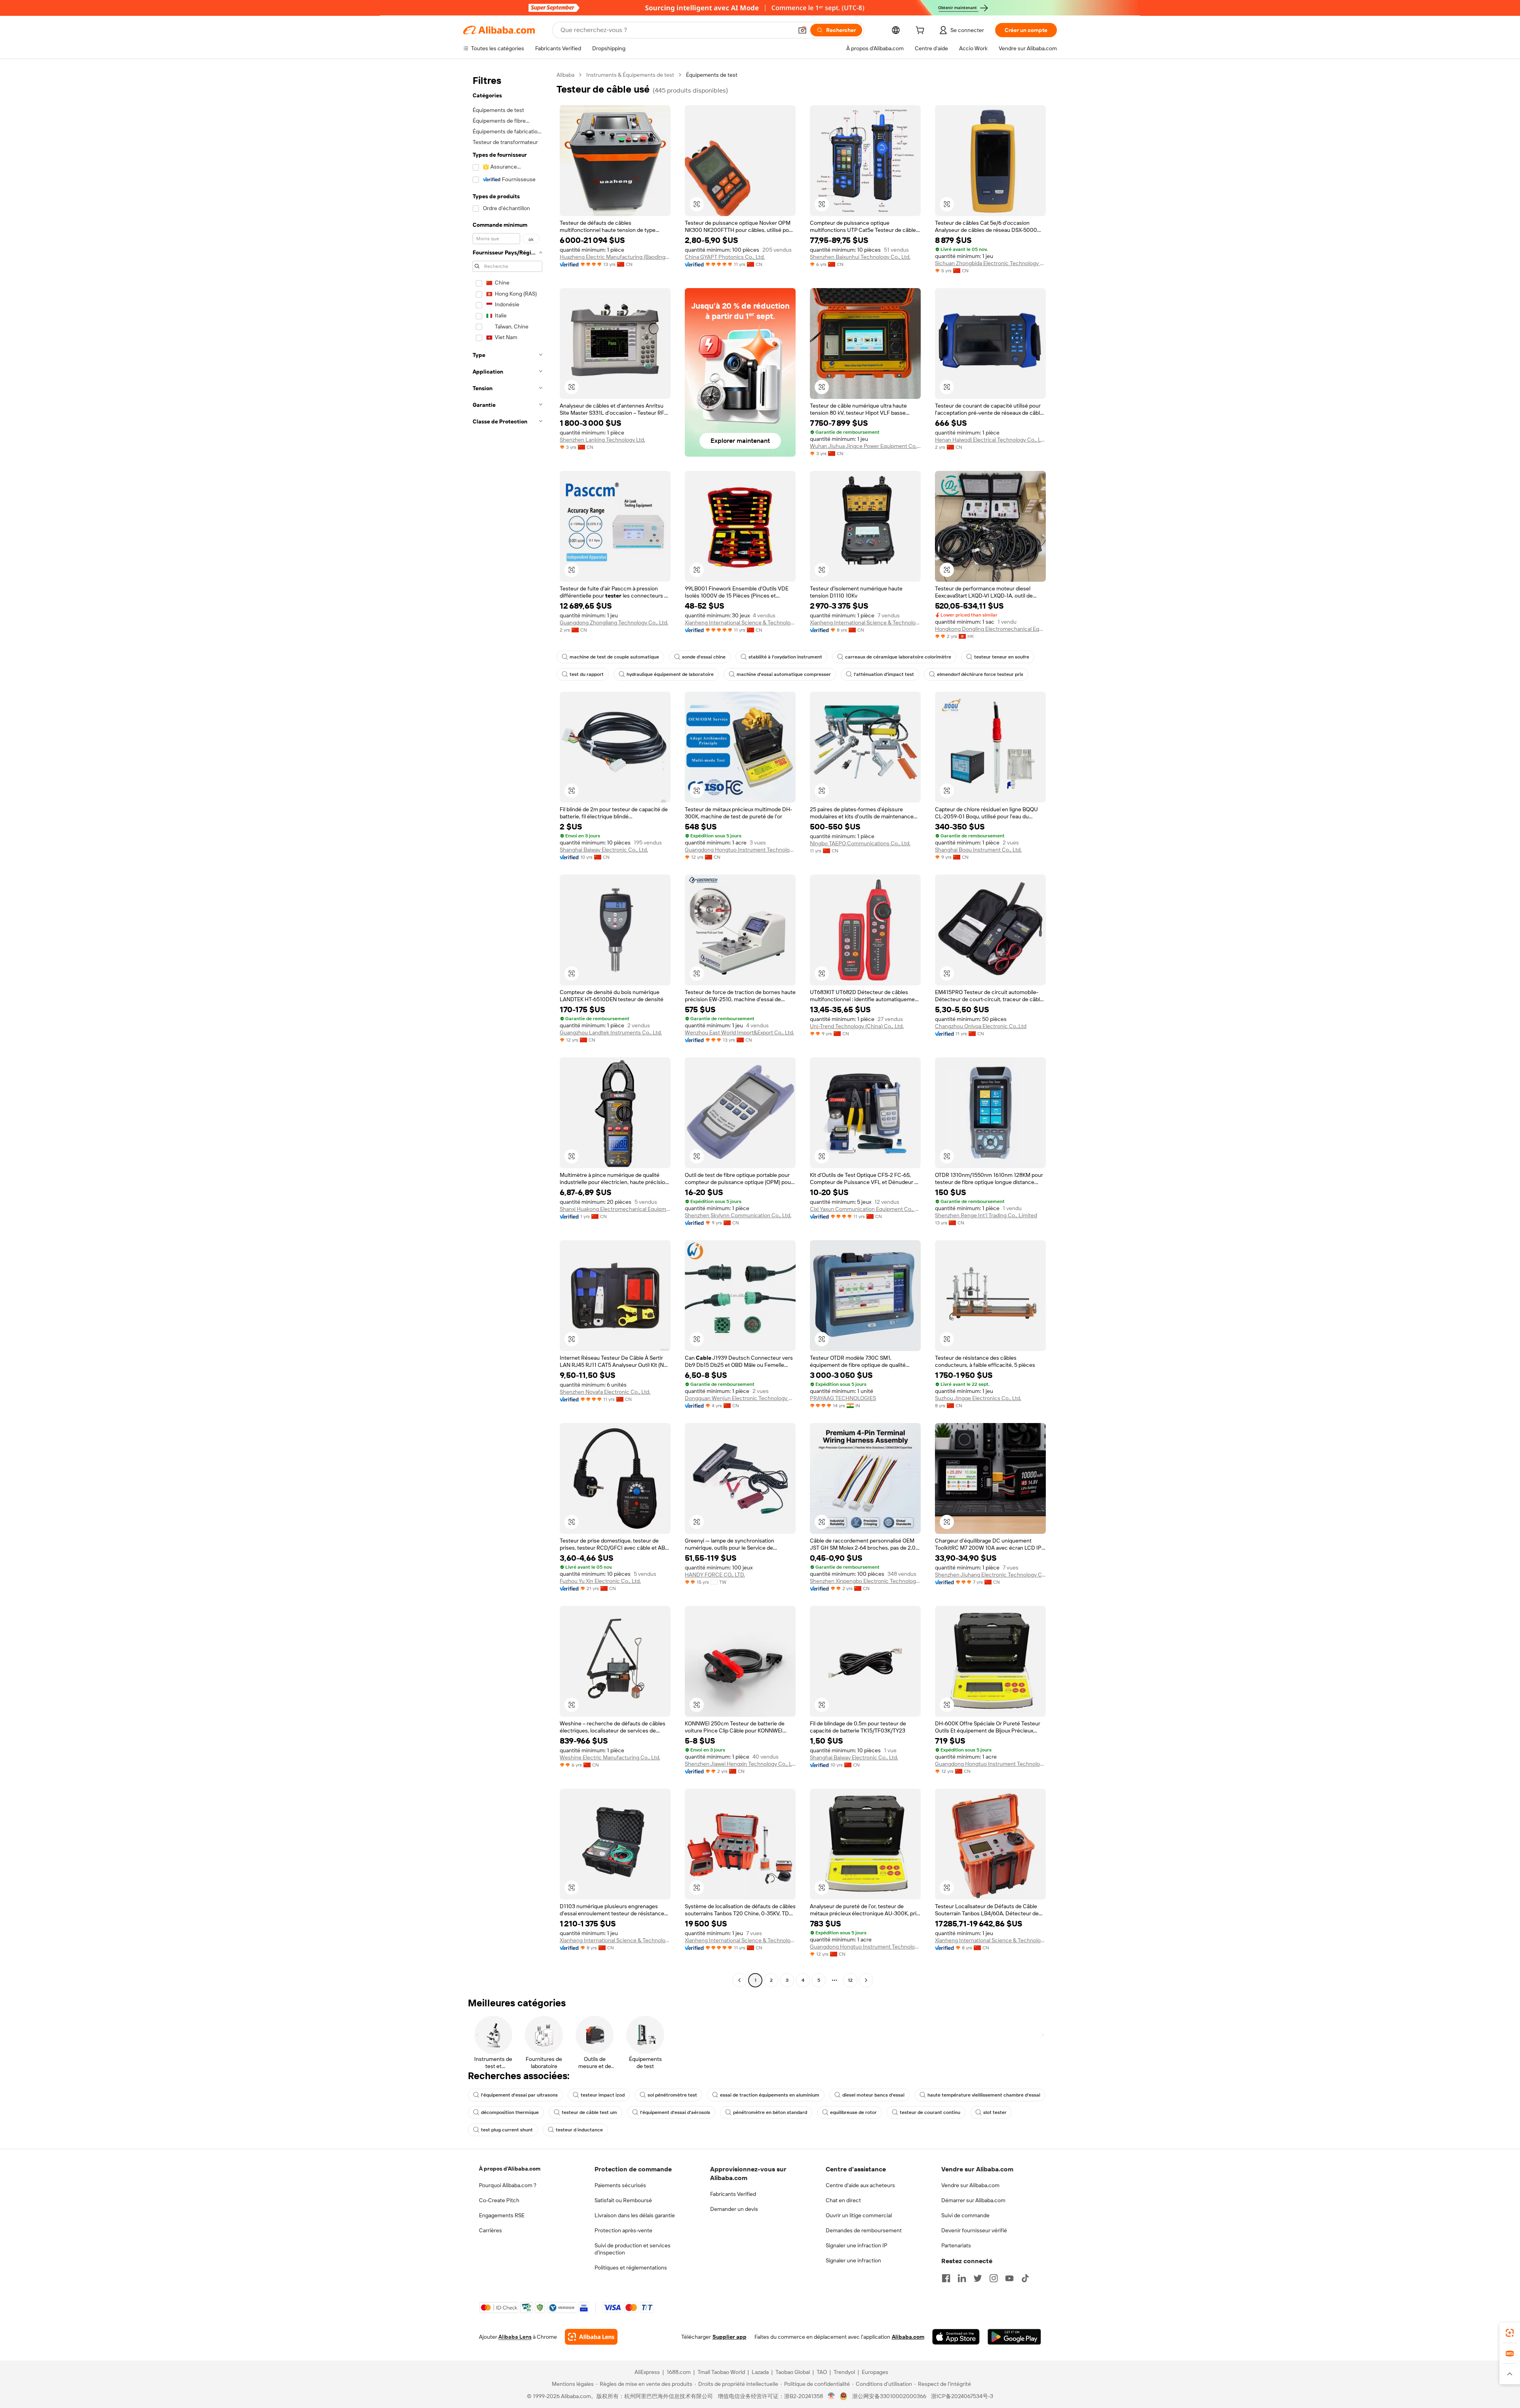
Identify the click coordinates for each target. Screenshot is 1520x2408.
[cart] (921, 31)
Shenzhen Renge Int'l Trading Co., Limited (986, 1215)
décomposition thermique (510, 2112)
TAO (822, 2372)
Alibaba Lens (515, 2337)
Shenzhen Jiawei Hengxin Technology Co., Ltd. (740, 1764)
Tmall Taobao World (721, 2372)
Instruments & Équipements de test (630, 75)
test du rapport (587, 674)
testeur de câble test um (589, 2112)
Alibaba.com (908, 2337)
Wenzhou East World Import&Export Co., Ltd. (739, 1032)
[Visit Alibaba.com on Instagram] (994, 2278)
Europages (875, 2372)
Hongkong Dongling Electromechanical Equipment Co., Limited (990, 629)
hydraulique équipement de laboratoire (670, 674)
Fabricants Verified (733, 2194)
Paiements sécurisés (620, 2185)
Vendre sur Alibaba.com (970, 2185)
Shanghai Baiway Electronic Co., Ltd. (604, 850)
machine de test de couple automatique (614, 657)
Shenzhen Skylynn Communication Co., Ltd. (738, 1215)
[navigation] (507, 1028)
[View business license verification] (831, 2396)
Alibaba (565, 75)
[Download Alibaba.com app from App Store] (956, 2337)
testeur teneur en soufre (1002, 657)
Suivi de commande (965, 2215)
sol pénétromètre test (672, 2095)
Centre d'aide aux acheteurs (860, 2185)
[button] (802, 30)
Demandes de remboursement (864, 2230)
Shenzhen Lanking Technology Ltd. (602, 440)
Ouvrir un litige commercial (859, 2215)
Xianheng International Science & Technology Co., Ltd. (740, 622)
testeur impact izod (603, 2095)
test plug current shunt (507, 2130)
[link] (1510, 2333)
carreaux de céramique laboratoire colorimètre (898, 657)
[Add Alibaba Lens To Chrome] (591, 2337)
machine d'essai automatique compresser (784, 674)
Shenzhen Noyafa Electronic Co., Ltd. (605, 1392)
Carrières (490, 2230)
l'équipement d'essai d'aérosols (675, 2112)
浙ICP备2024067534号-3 (962, 2396)
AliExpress (647, 2372)
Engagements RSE (502, 2215)
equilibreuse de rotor (853, 2112)
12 (850, 1980)
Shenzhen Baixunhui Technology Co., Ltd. (860, 257)
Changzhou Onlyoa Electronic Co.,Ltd (981, 1026)
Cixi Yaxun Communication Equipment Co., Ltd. (865, 1209)
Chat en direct (843, 2200)
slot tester (995, 2112)
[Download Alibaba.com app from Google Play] (1014, 2337)
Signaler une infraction (853, 2260)
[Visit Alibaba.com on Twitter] (978, 2278)
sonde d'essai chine (704, 657)
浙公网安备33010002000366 (889, 2396)
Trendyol (844, 2372)
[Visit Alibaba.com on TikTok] (1025, 2278)
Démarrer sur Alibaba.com (973, 2200)
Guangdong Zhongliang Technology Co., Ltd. (614, 622)
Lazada (760, 2372)
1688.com (679, 2372)
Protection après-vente (623, 2230)
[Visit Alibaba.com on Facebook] (946, 2278)
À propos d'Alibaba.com (510, 2169)
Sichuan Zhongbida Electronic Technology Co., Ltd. (990, 263)
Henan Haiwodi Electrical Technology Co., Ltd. (990, 440)
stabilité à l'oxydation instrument (785, 657)
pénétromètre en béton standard (770, 2112)
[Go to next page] (866, 1980)
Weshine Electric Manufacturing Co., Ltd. (610, 1757)
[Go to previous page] (739, 1980)
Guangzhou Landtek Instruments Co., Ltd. (611, 1032)
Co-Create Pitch (499, 2200)
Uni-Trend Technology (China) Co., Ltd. (857, 1026)
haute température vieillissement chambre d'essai (984, 2095)
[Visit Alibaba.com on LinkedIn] (962, 2278)
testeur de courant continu (930, 2112)
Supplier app (730, 2337)
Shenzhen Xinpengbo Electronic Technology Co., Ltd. (865, 1581)
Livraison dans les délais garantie (635, 2215)
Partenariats (956, 2245)
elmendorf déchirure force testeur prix (980, 674)
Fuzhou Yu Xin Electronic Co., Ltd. (600, 1581)
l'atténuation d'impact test (884, 674)
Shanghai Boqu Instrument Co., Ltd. (978, 850)
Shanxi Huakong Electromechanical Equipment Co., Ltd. (615, 1209)
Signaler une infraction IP (857, 2245)
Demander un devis (734, 2209)
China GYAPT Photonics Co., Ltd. (725, 257)
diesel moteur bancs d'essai (873, 2095)
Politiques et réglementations (631, 2268)
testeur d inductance (579, 2130)
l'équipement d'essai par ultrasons (519, 2095)
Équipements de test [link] (712, 75)
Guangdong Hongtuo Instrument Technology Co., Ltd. (740, 850)
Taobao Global (793, 2372)
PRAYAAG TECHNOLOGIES (843, 1398)
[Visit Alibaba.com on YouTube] (1009, 2278)
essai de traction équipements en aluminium (770, 2095)
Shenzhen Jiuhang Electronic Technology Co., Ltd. (990, 1575)
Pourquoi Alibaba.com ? (508, 2185)
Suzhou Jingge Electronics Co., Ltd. (978, 1398)
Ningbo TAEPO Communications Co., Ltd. (860, 843)
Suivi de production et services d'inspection (633, 2249)
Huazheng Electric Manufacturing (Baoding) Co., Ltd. (615, 257)
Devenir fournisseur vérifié (974, 2230)
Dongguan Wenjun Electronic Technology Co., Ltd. (740, 1398)
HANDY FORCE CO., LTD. (715, 1575)
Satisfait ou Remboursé (623, 2200)
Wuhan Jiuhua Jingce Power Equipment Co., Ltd (865, 446)
